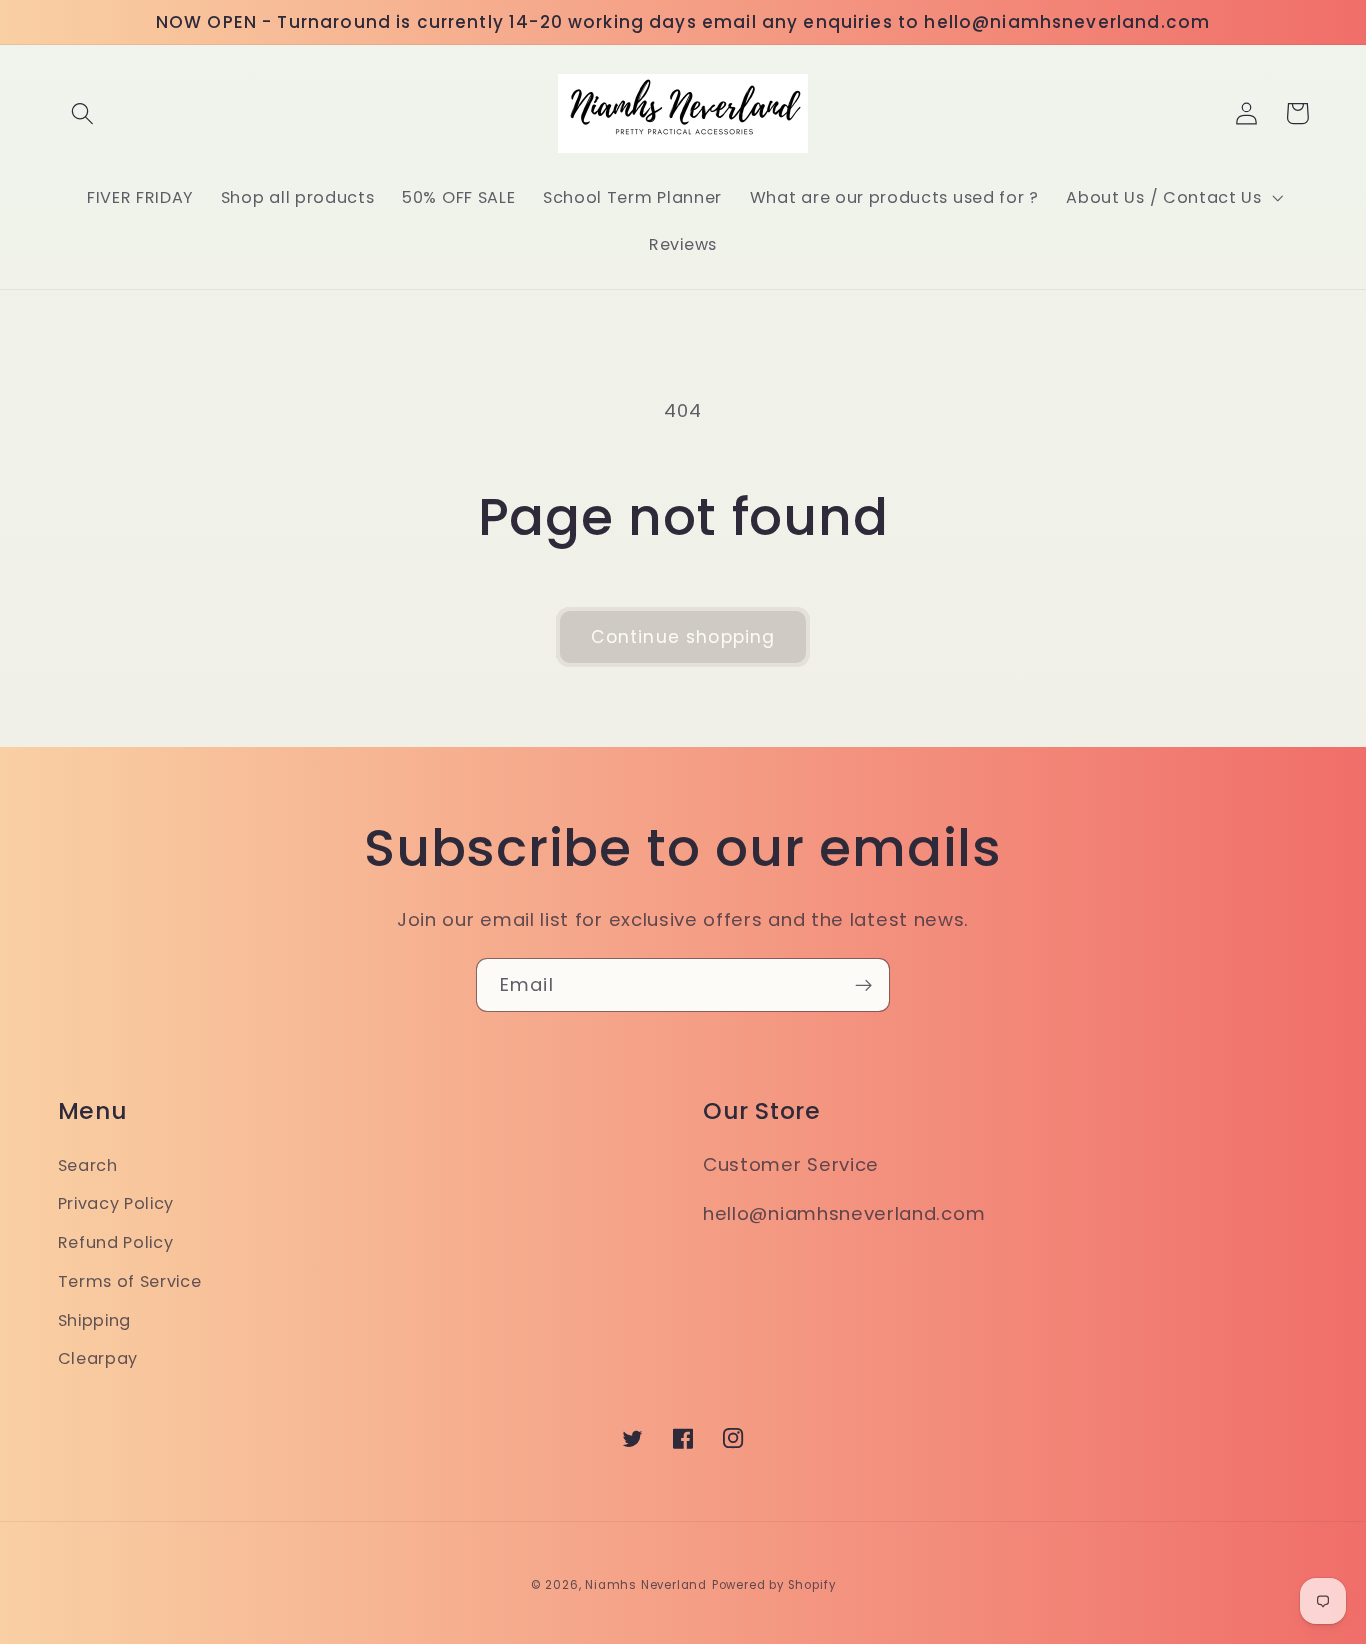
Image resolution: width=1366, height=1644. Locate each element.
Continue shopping (683, 637)
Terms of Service (130, 1281)
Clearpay (98, 1358)
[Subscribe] (863, 985)
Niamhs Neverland (646, 1585)
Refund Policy (116, 1242)
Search (88, 1165)
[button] (83, 113)
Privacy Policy (116, 1203)
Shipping (95, 1320)
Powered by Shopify (774, 1585)
